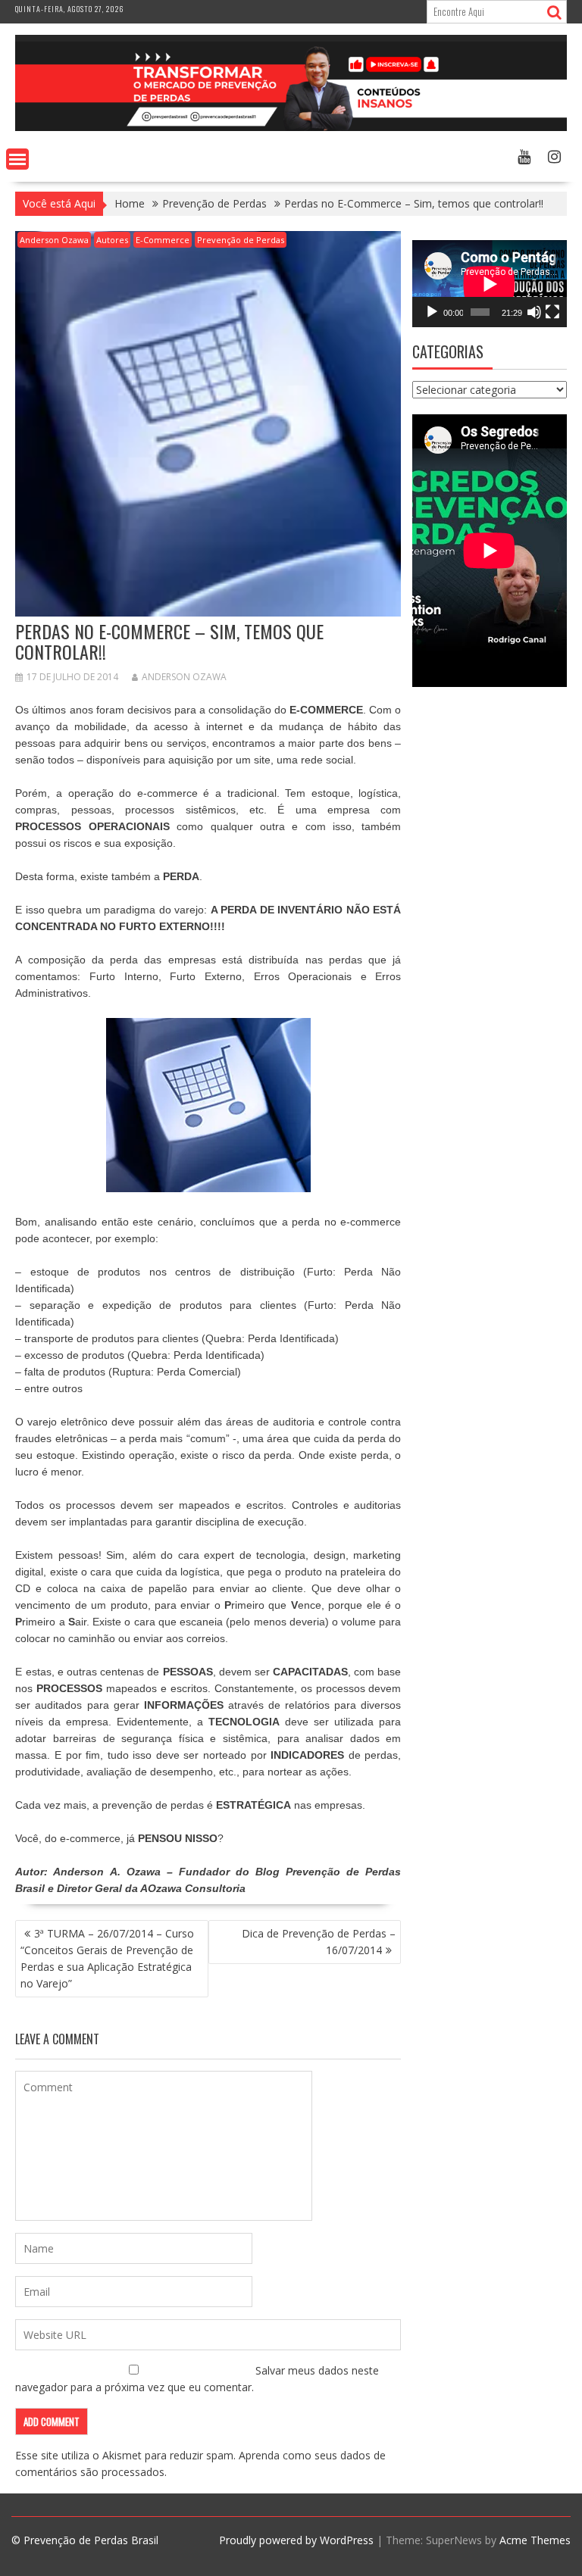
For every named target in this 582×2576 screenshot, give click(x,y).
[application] (490, 284)
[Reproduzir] (432, 312)
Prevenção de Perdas (241, 240)
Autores (112, 240)
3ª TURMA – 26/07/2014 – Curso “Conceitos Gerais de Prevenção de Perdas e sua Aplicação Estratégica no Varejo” (107, 1958)
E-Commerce (163, 240)
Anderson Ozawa (54, 240)
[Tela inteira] (552, 312)
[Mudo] (534, 312)
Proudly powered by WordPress (296, 2540)
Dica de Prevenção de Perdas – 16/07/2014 (319, 1942)
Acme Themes (535, 2540)
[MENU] (17, 159)
